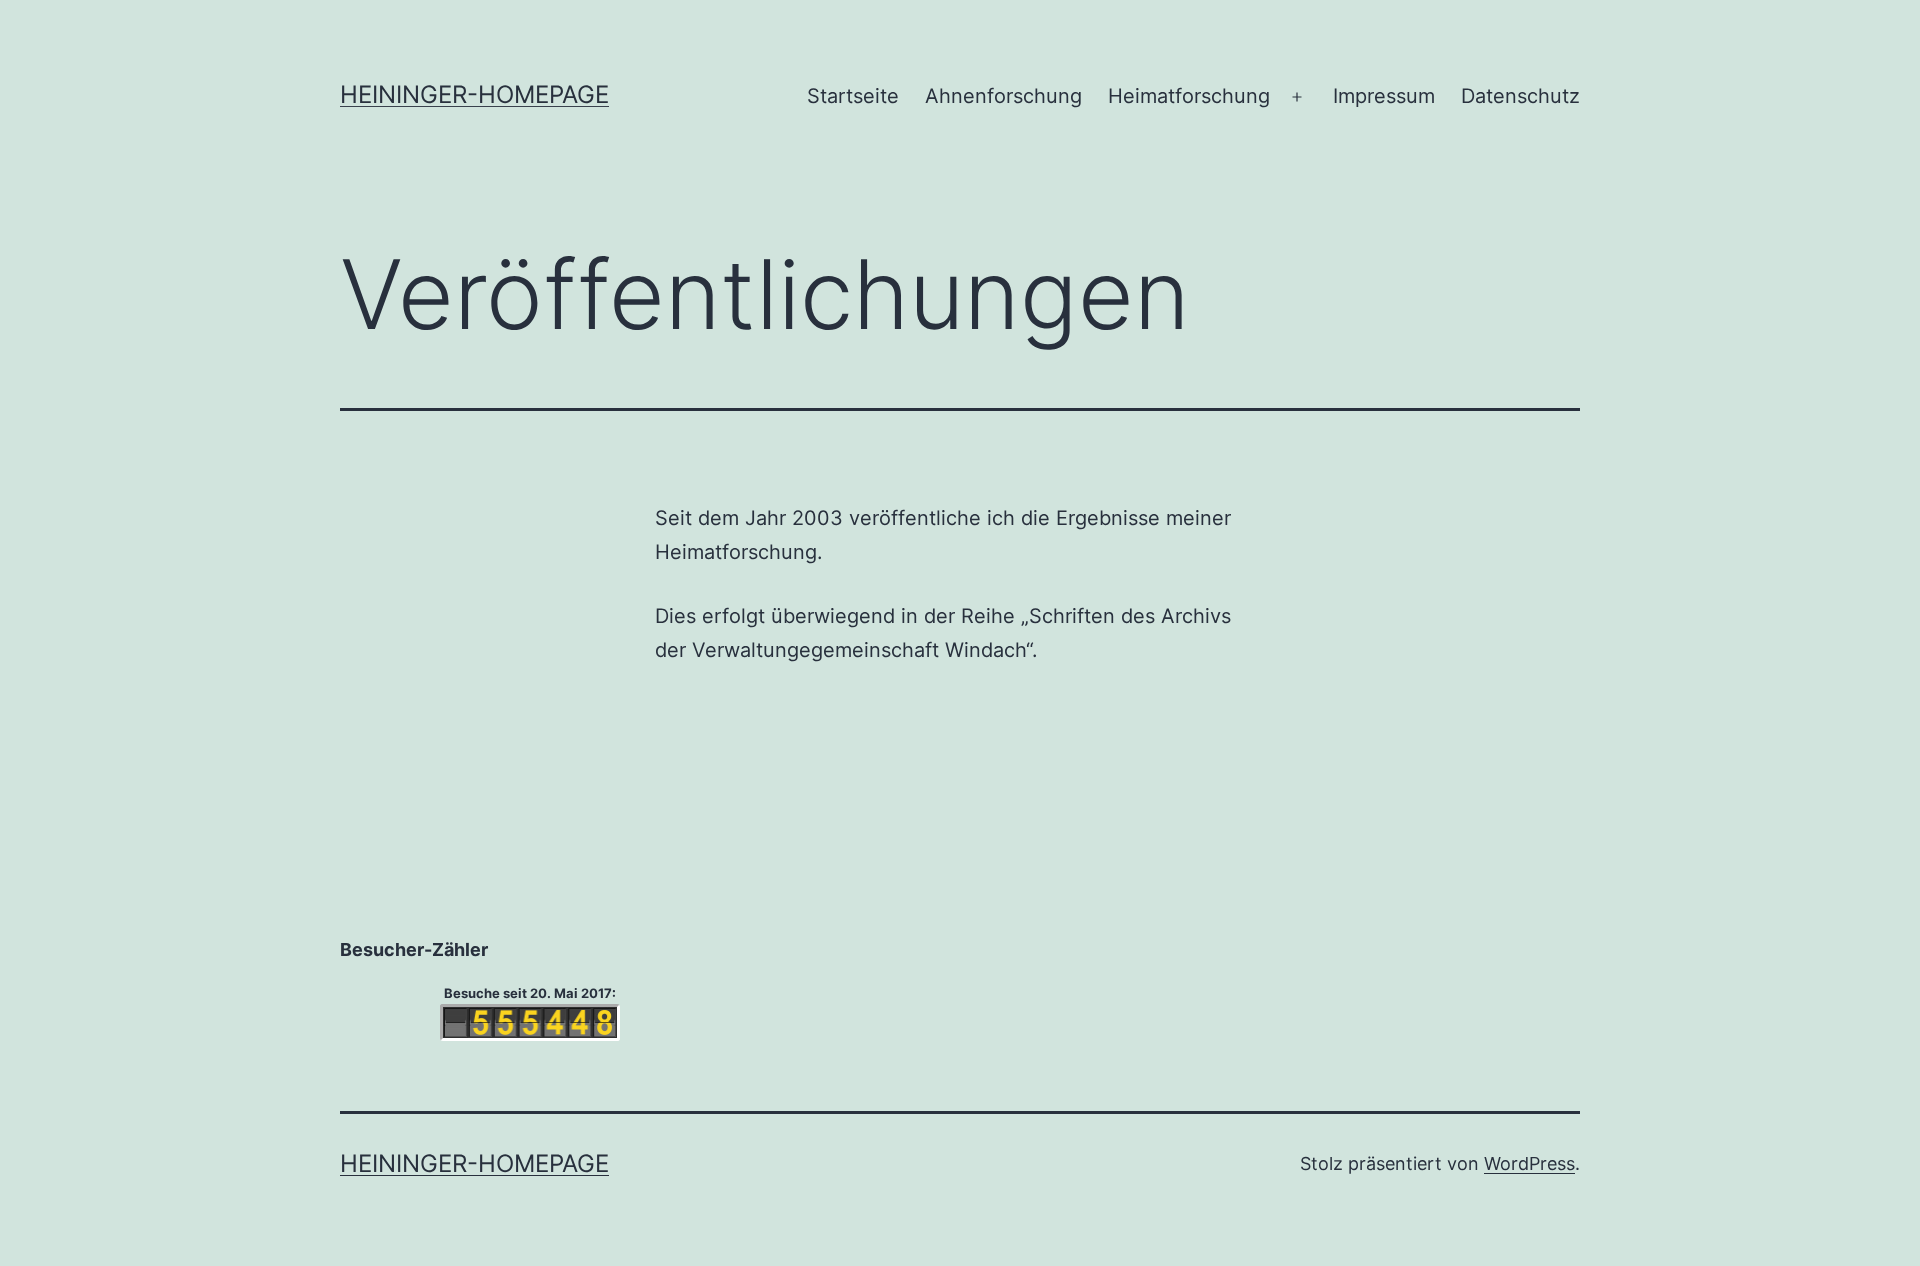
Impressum (1384, 96)
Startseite (853, 96)
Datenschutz (1520, 96)
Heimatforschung (1189, 96)
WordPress (1529, 1163)
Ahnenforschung (1003, 96)
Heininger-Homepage (474, 94)
